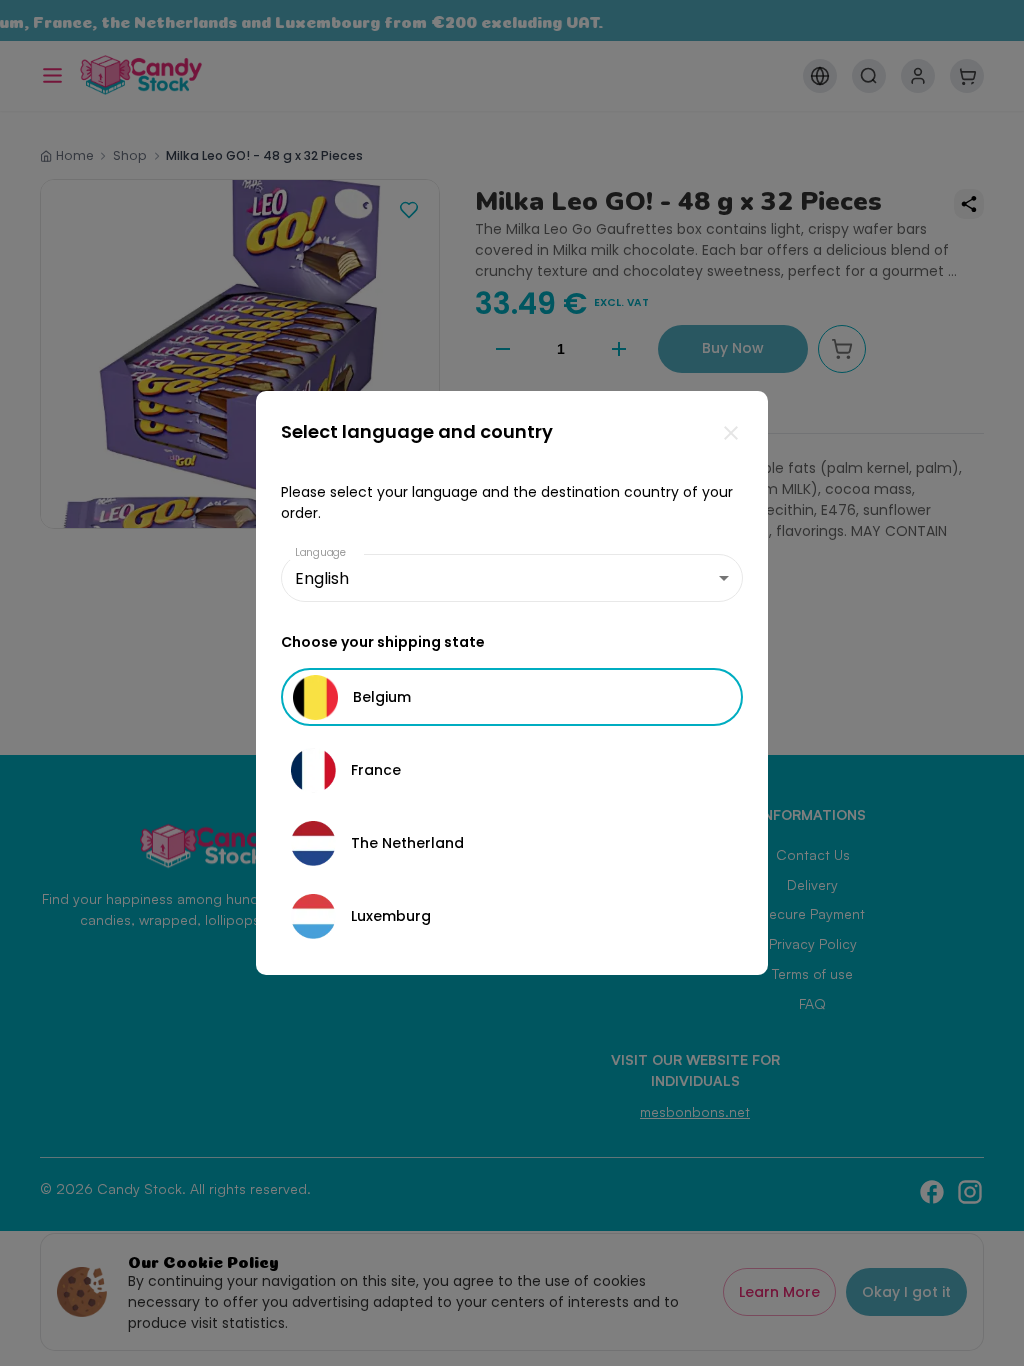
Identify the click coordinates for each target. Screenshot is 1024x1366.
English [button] (322, 578)
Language (321, 552)
